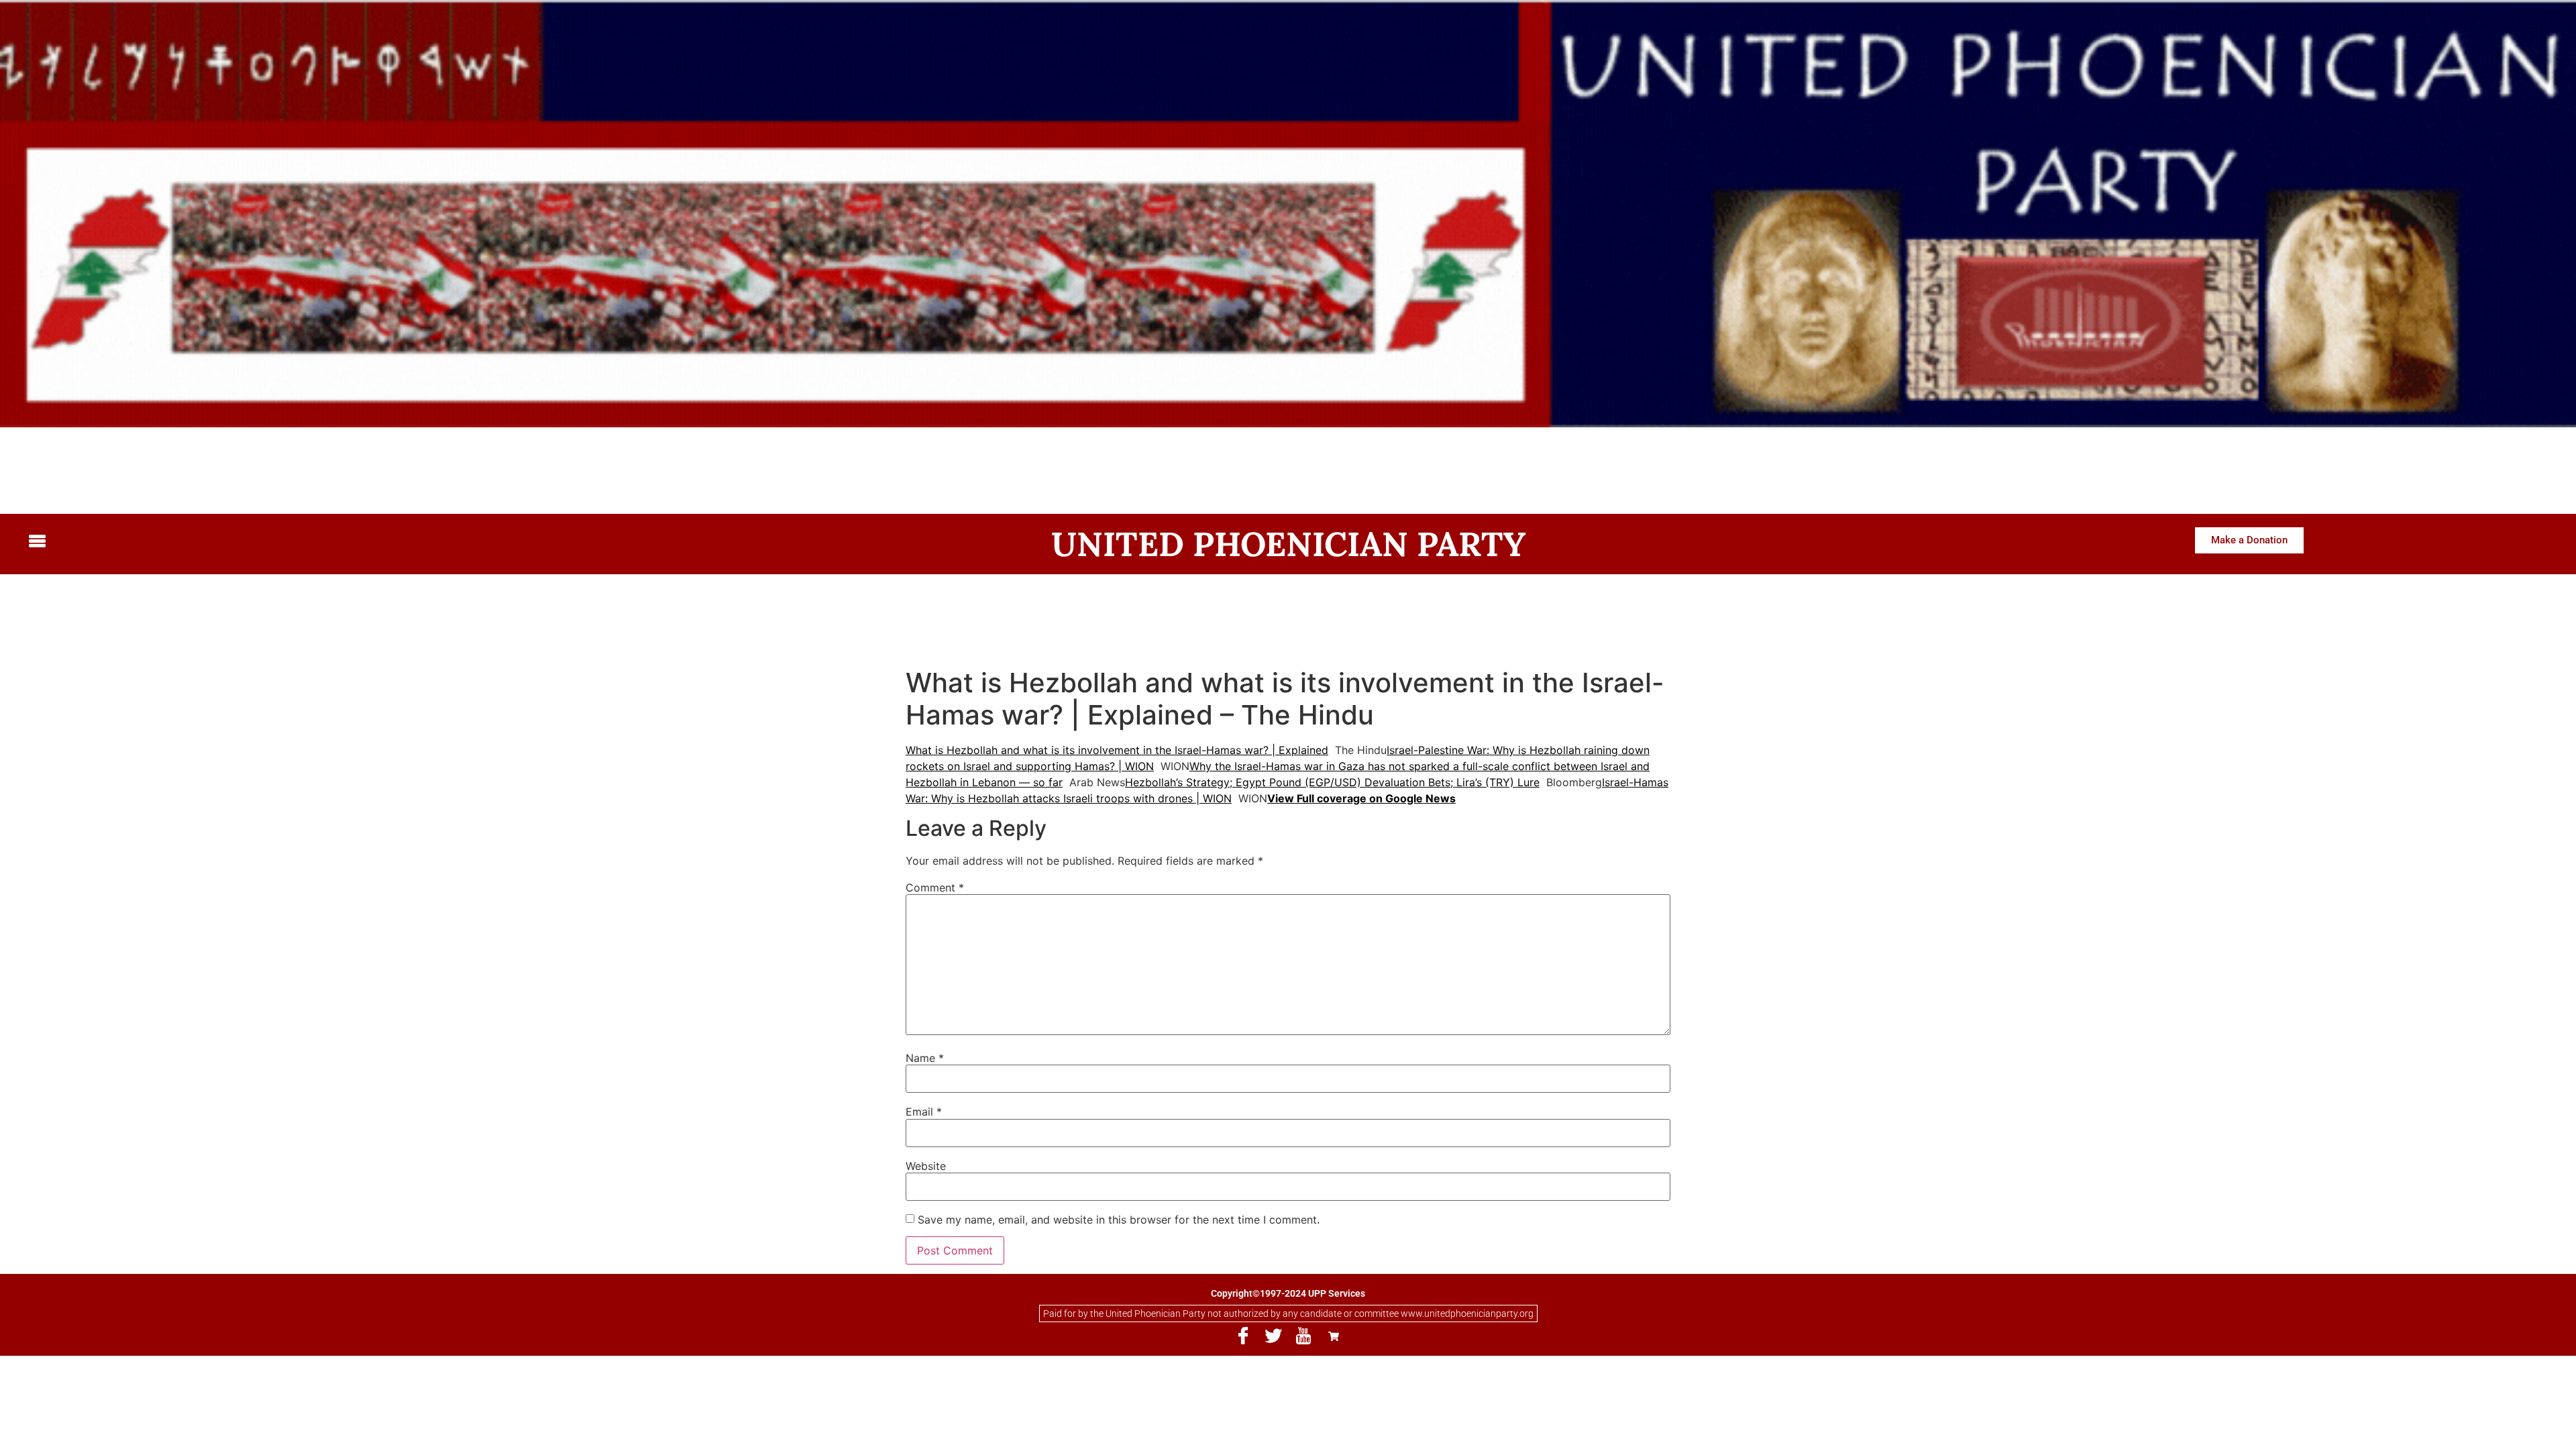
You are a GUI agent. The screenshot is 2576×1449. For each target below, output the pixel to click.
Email (924, 1112)
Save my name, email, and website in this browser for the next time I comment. (1119, 1220)
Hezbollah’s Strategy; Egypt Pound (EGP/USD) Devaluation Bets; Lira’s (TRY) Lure (1332, 782)
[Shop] (1334, 1336)
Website (926, 1166)
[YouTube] (1303, 1336)
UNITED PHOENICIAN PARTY (1288, 544)
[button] (332, 542)
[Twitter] (1273, 1336)
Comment (935, 888)
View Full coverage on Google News (1361, 798)
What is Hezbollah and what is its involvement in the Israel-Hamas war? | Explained (1117, 750)
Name (925, 1058)
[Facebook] (1243, 1336)
